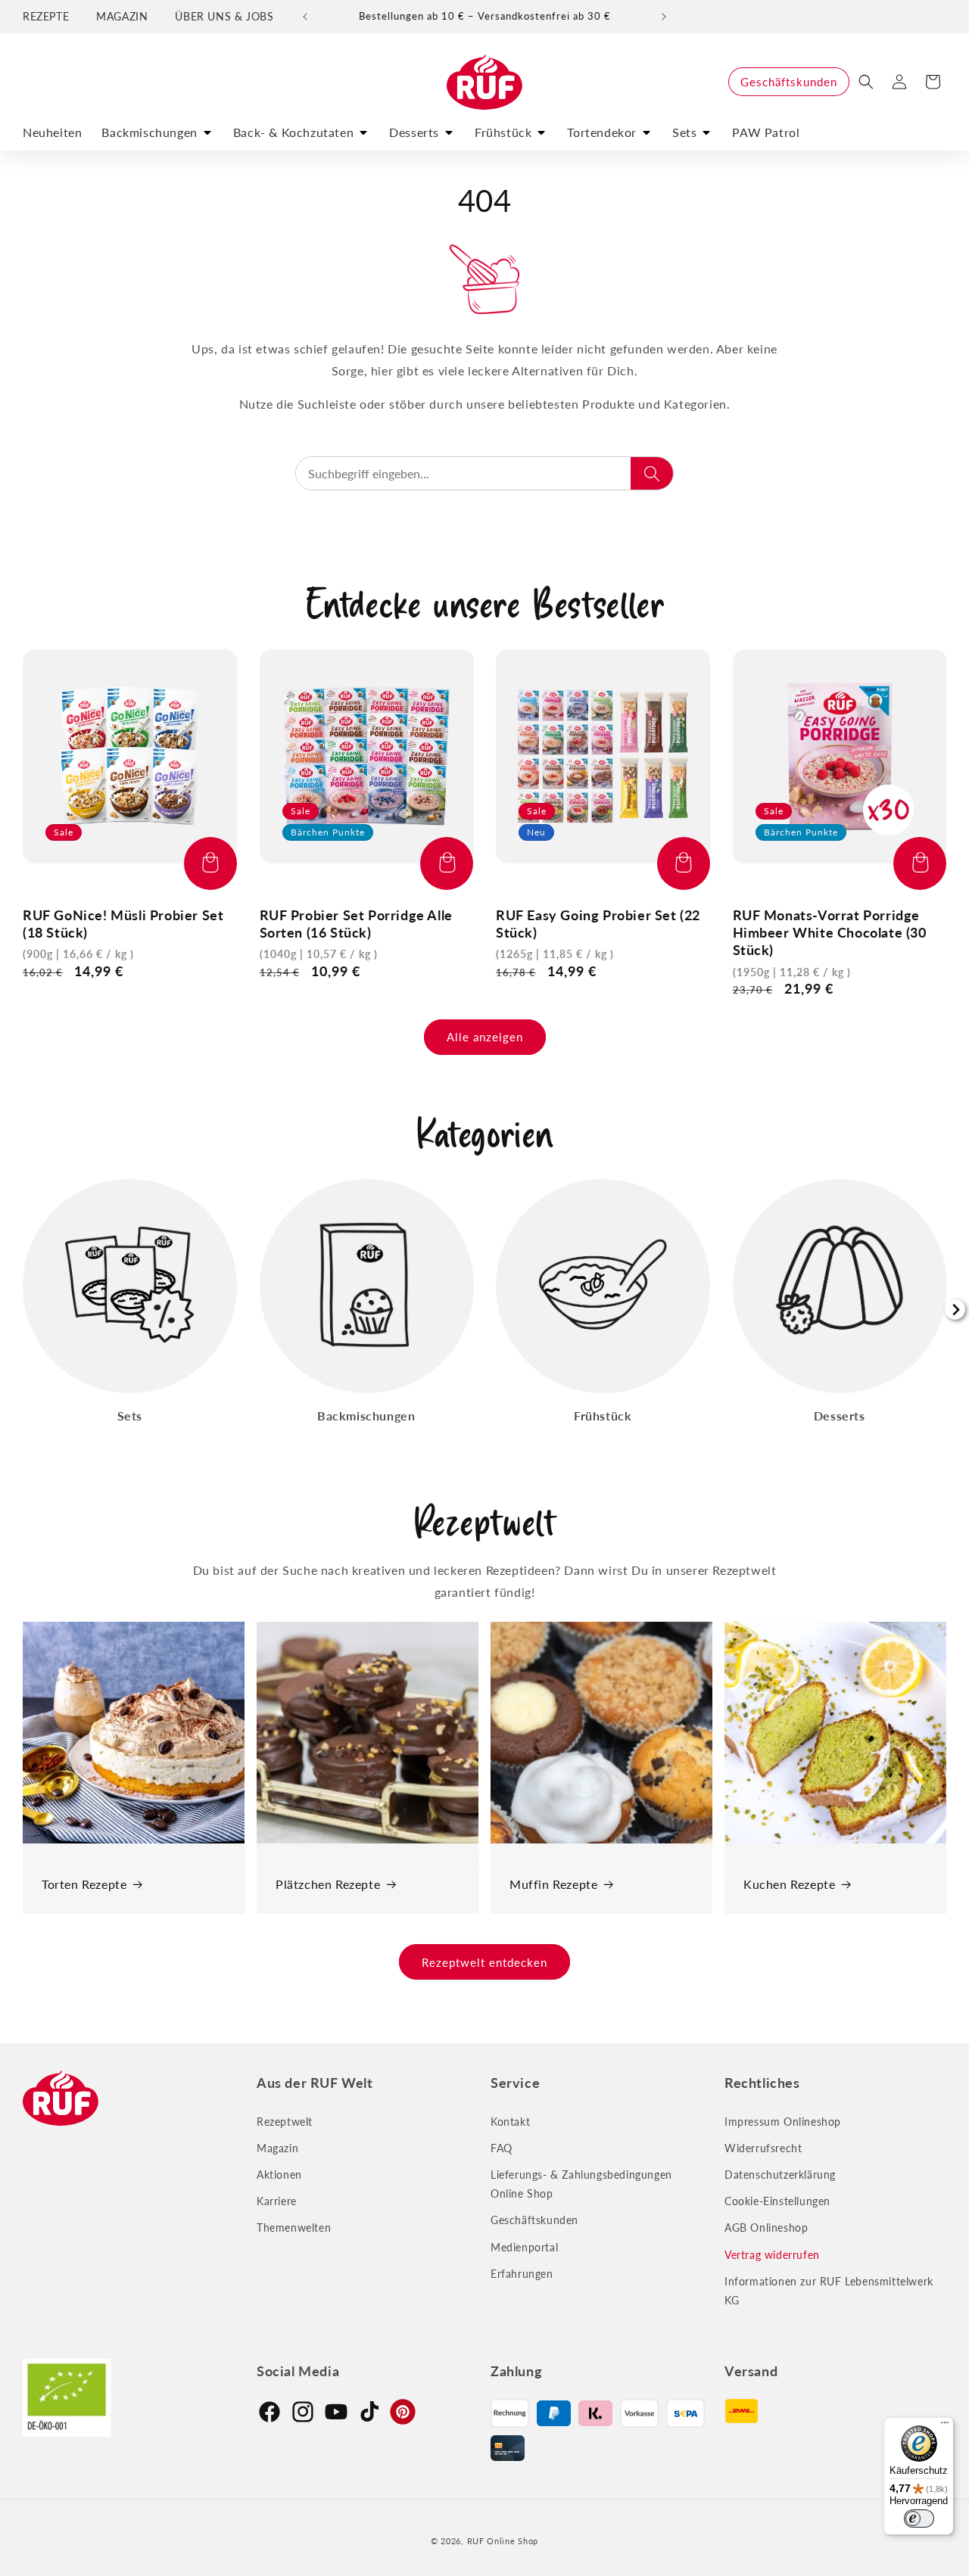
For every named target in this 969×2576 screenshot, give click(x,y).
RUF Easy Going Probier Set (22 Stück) (598, 924)
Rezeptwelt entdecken (484, 1962)
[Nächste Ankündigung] (664, 17)
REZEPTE (46, 16)
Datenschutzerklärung (780, 2175)
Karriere (277, 2201)
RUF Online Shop (503, 2541)
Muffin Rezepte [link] (553, 1884)
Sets (684, 132)
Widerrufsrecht (763, 2148)
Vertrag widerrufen (772, 2255)
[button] (866, 82)
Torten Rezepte (84, 1884)
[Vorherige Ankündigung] (305, 17)
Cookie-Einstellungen (777, 2201)
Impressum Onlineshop (783, 2122)
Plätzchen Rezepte (328, 1884)
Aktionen (279, 2175)
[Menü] (945, 2426)
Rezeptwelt (285, 2122)
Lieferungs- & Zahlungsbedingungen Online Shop (581, 2184)
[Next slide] (955, 1310)
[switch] (919, 2518)
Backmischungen (149, 132)
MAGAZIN (122, 16)
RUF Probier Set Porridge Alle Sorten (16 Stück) (356, 924)
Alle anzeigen (485, 1037)
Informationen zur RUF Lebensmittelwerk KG (829, 2291)
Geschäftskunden (789, 82)
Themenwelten (294, 2228)
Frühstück (503, 132)
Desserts (414, 132)
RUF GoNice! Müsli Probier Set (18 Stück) (123, 924)
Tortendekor (602, 132)
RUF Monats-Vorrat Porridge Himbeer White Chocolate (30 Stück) (830, 933)
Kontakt (510, 2122)
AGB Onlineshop (766, 2228)
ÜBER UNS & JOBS (224, 16)
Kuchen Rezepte (789, 1884)
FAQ (502, 2148)
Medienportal (524, 2247)
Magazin (277, 2148)
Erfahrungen (522, 2274)
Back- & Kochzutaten (293, 132)
